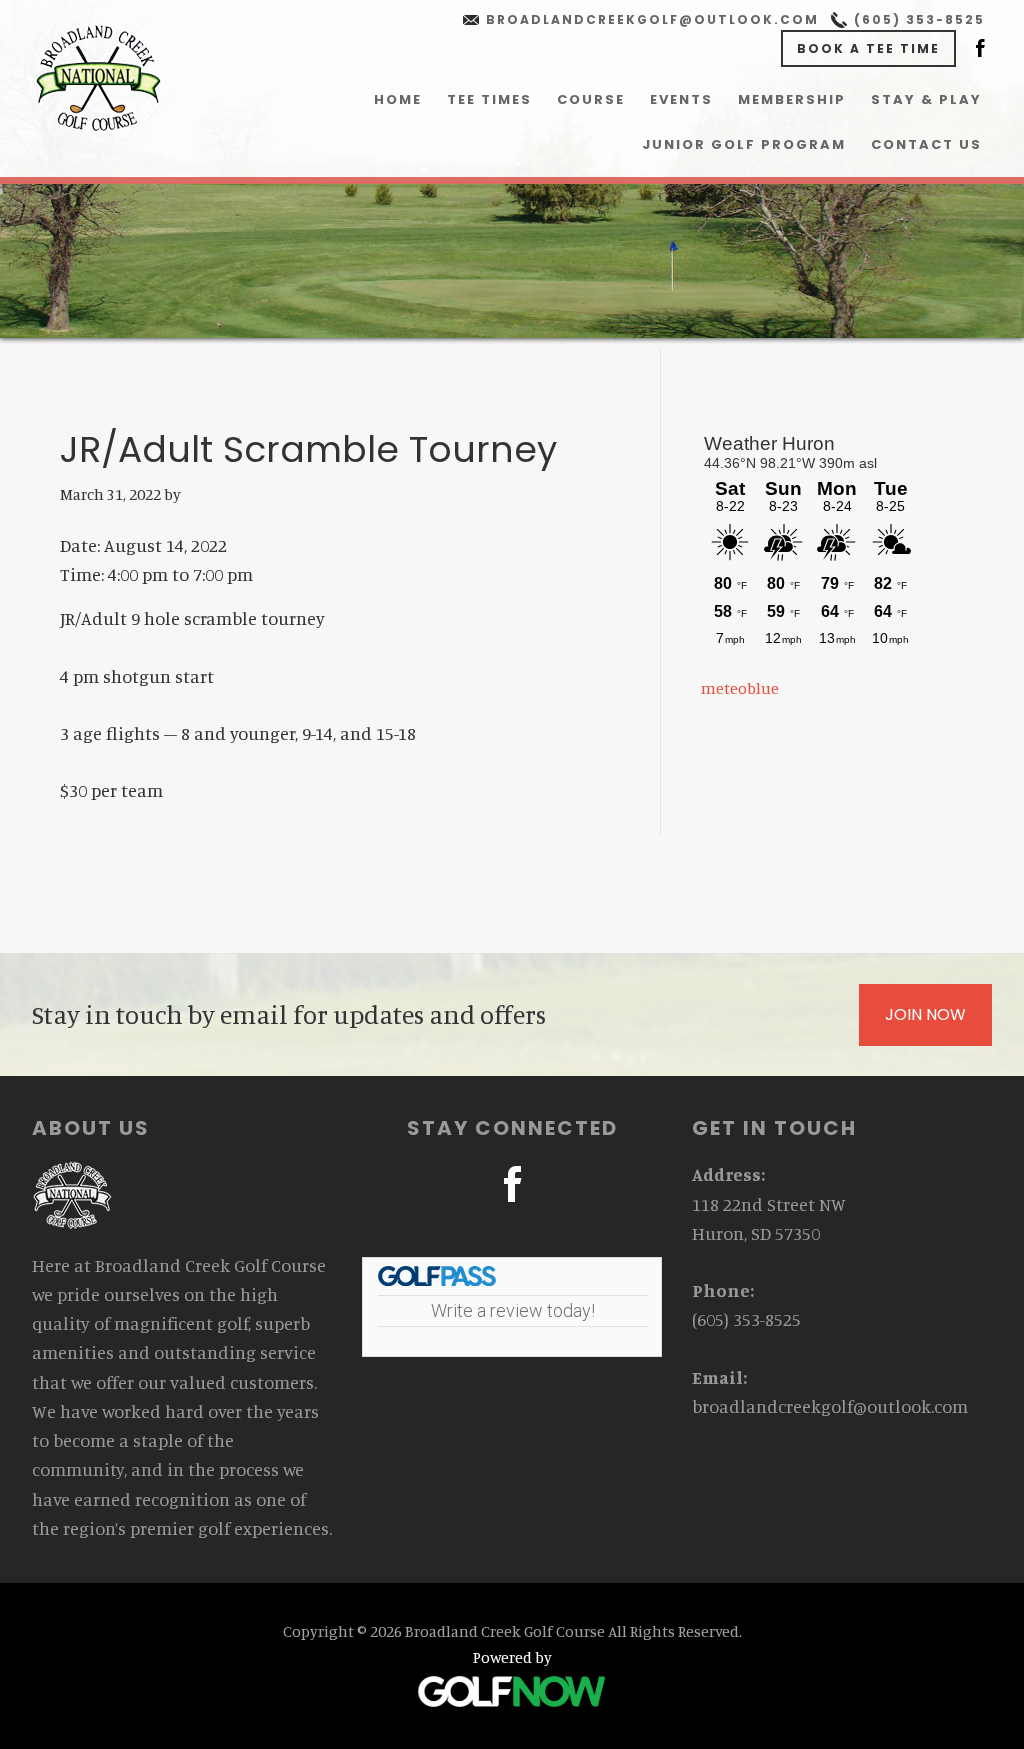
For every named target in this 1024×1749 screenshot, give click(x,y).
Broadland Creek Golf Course (98, 78)
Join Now (925, 1014)
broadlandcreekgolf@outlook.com (652, 19)
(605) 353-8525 (919, 19)
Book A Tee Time (868, 48)
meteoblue (740, 688)
